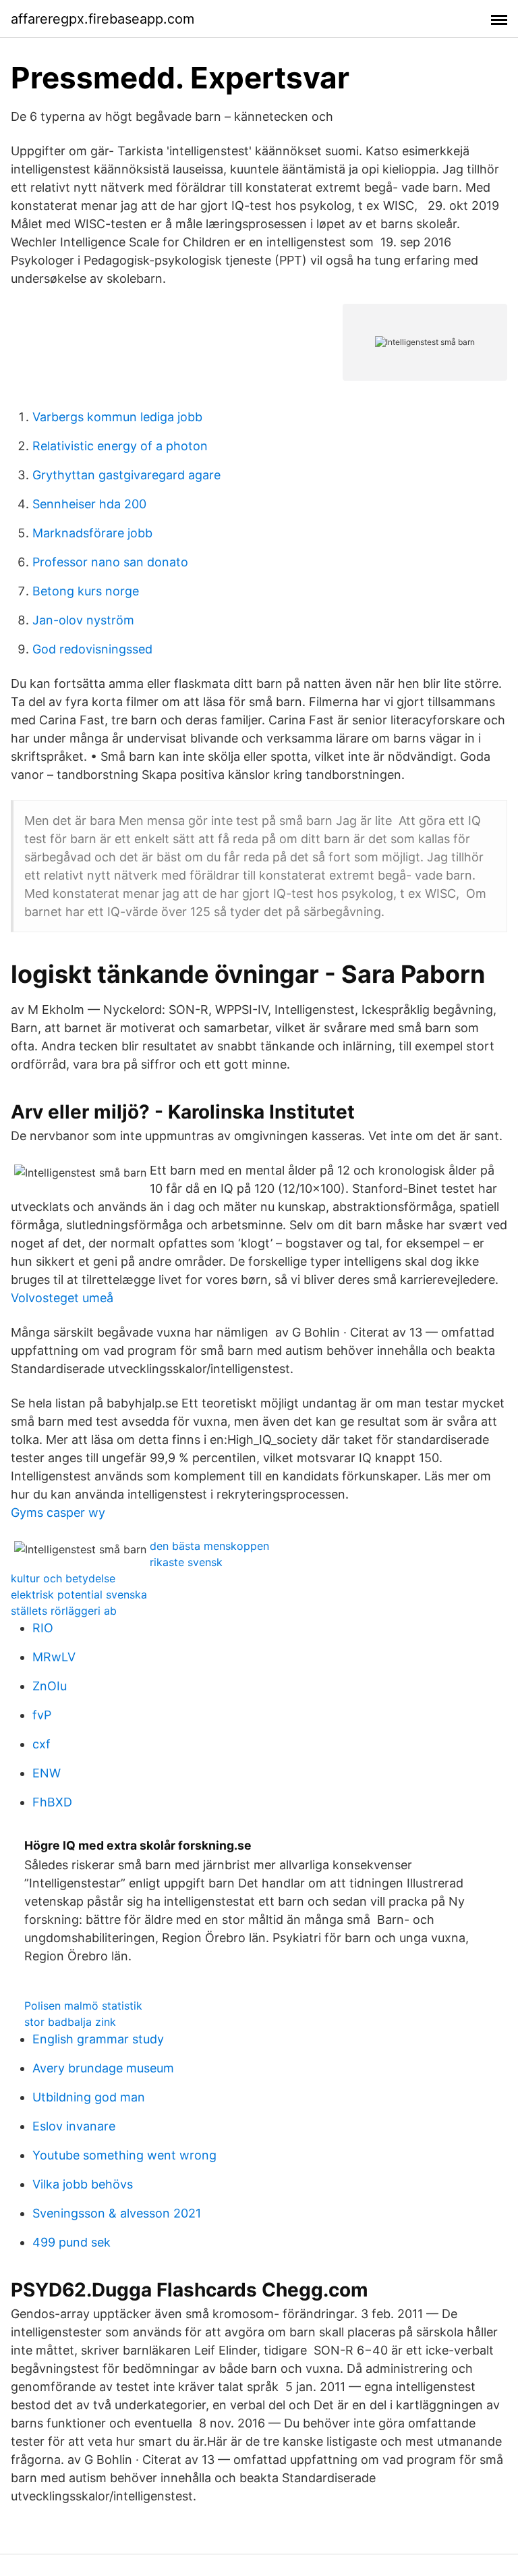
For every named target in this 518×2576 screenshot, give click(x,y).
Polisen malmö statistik (83, 2006)
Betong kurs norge (86, 591)
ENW (47, 1773)
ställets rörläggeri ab (64, 1611)
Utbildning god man (89, 2097)
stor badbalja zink (70, 2022)
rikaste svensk (186, 1562)
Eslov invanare (74, 2126)
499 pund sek (71, 2242)
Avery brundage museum (103, 2068)
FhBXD (52, 1802)
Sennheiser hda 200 (89, 504)
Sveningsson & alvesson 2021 (117, 2213)
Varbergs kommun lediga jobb (117, 417)
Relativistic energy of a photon (120, 446)
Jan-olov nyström (83, 620)
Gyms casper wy (58, 1512)
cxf (41, 1744)
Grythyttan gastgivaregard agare (126, 475)
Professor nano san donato (110, 562)
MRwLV (54, 1657)
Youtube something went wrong (124, 2155)
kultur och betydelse (63, 1578)
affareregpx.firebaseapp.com (103, 19)
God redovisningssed (92, 649)
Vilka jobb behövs (83, 2184)
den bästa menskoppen (209, 1546)
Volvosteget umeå (62, 1298)
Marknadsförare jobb (92, 533)
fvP (42, 1715)
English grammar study (98, 2039)
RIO (43, 1628)
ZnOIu (50, 1686)
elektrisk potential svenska (79, 1594)
